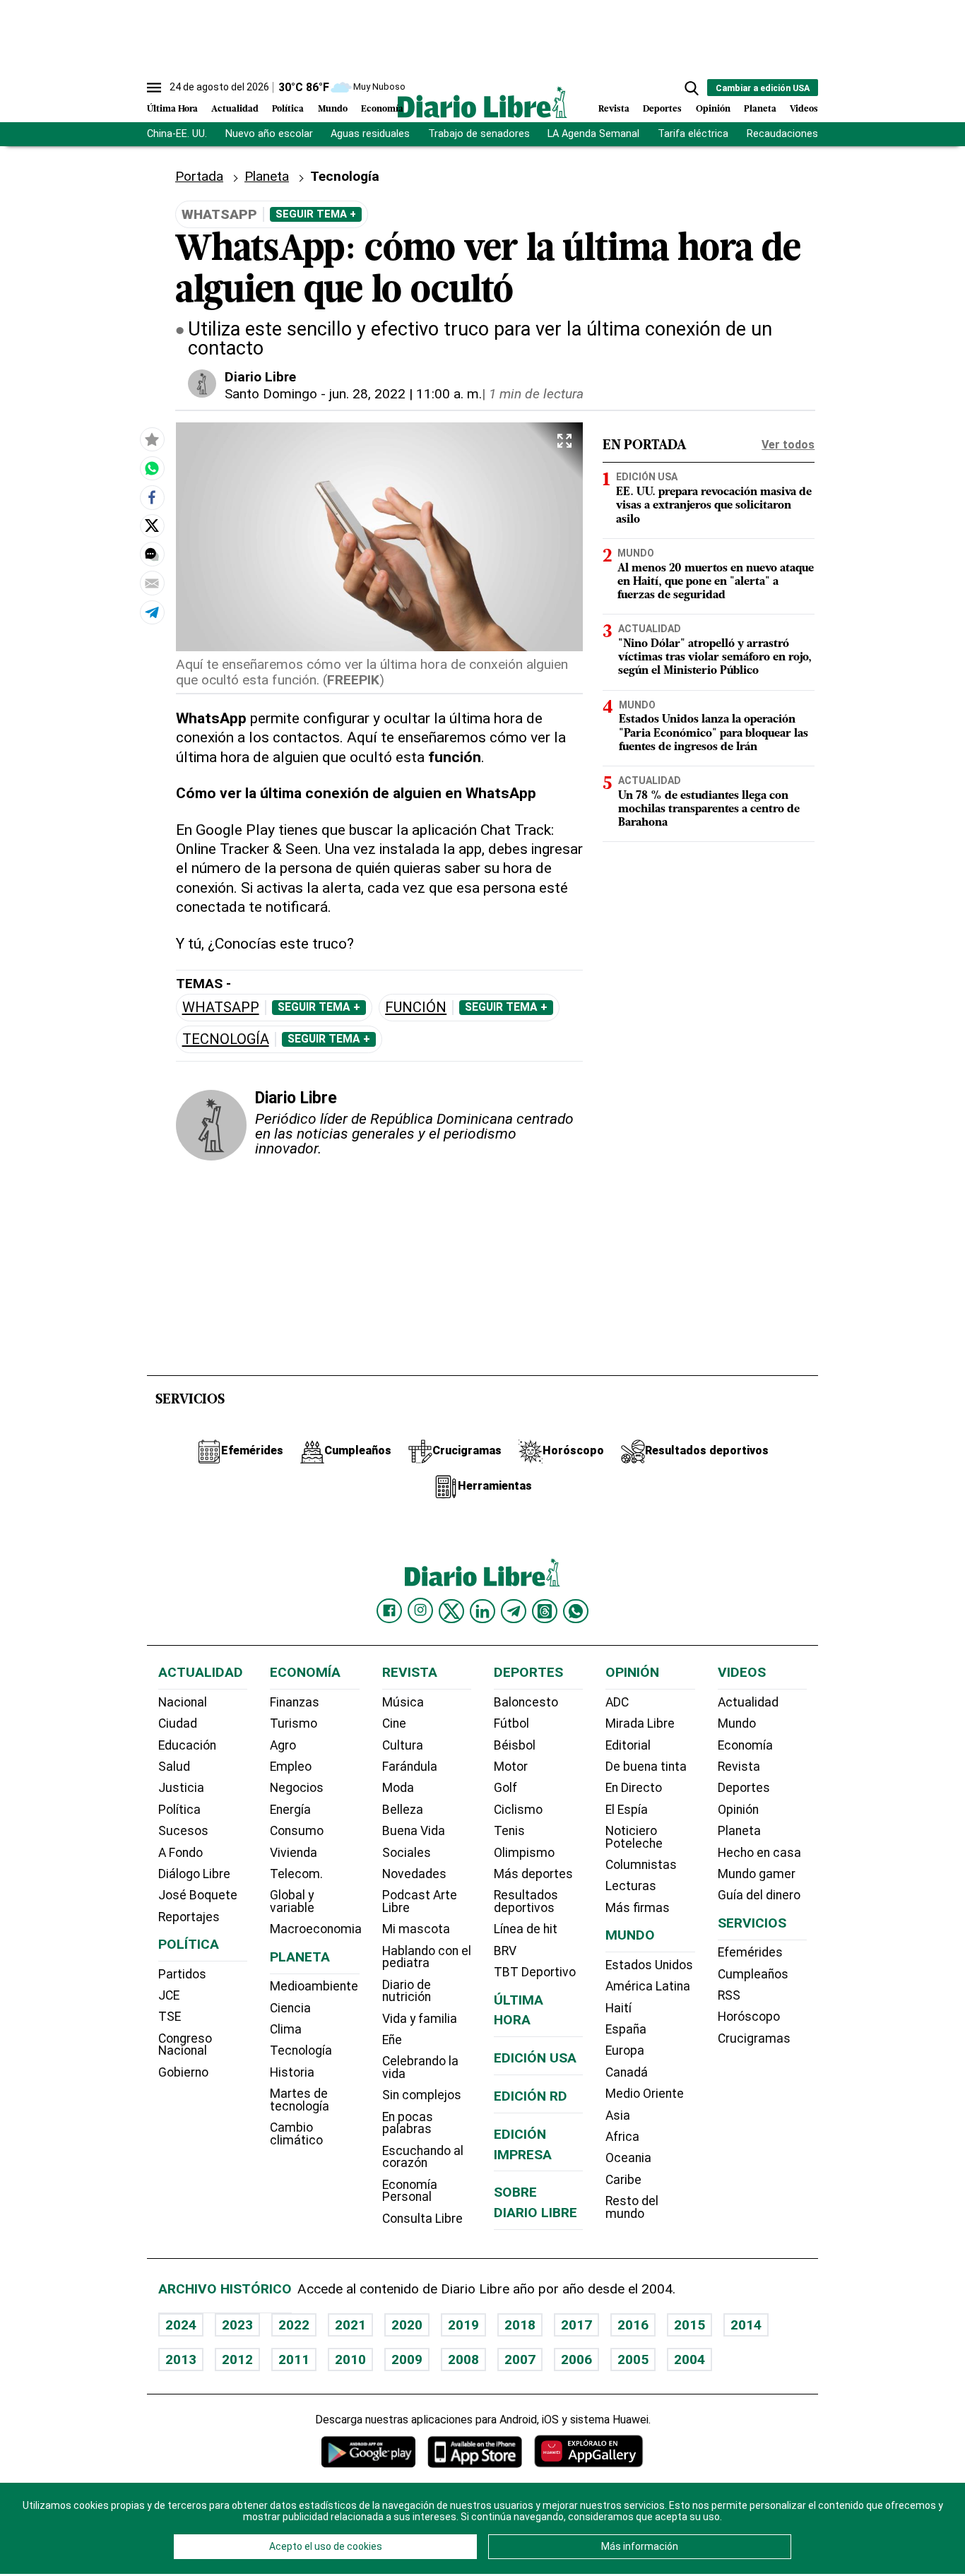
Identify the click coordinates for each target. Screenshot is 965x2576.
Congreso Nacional (185, 2045)
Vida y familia (420, 2019)
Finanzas (295, 1702)
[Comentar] (152, 554)
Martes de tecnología (300, 2100)
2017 (576, 2325)
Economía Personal (410, 2191)
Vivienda (294, 1853)
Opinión (713, 109)
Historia (292, 2072)
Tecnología (226, 1039)
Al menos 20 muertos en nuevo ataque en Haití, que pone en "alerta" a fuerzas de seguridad (716, 582)
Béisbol (515, 1745)
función (416, 1008)
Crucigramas (754, 2038)
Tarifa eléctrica (693, 134)
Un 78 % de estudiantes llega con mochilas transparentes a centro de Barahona (709, 810)
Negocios (297, 1788)
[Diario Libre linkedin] (482, 1611)
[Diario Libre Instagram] (420, 1610)
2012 (237, 2360)
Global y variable (292, 1901)
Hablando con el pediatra (427, 1957)
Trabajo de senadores (479, 134)
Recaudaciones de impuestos (816, 134)
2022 (294, 2325)
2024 (181, 2325)
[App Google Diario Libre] (369, 2451)
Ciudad (178, 1723)
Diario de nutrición (407, 1991)
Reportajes (189, 1917)
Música (403, 1702)
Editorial (628, 1745)
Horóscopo (749, 2017)
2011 (294, 2360)
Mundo (333, 109)
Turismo (294, 1723)
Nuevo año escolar (269, 134)
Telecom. (296, 1874)
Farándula (410, 1767)
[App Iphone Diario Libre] (475, 2451)
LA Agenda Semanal (593, 134)
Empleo (291, 1767)
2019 (463, 2325)
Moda (398, 1788)
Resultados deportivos (526, 1901)
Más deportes (533, 1874)
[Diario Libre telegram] (514, 1611)
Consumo (297, 1831)
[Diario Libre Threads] (545, 1611)
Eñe (392, 2040)
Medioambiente (314, 1986)
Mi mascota (416, 1929)
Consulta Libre (422, 2219)
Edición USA (647, 477)
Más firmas (638, 1908)
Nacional (183, 1702)
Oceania (628, 2158)
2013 (181, 2360)
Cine (394, 1723)
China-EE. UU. (177, 134)
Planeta (760, 109)
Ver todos (788, 445)
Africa (622, 2137)
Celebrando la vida (420, 2067)
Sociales (407, 1853)
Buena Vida (414, 1831)
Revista (614, 109)
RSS (729, 1995)
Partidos (182, 1974)
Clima (286, 2029)
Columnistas (641, 1865)
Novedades (414, 1874)
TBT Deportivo (535, 1972)
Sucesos (183, 1831)
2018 (520, 2325)
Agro (283, 1745)
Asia (618, 2115)
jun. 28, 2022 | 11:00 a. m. (405, 394)
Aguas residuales (370, 134)
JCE (169, 1995)
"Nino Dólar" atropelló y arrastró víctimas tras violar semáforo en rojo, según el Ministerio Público (715, 658)
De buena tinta (646, 1767)
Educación (187, 1745)
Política (288, 109)
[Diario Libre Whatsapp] (576, 1611)
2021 (350, 2325)
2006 (576, 2360)
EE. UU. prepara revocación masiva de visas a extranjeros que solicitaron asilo (714, 506)
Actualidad (235, 109)
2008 (463, 2360)
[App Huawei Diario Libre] (588, 2451)
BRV (505, 1951)
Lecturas (631, 1886)
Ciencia (290, 2008)
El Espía (627, 1810)
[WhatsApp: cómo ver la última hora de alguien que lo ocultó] (152, 468)
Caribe (623, 2180)
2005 (633, 2360)
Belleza (403, 1810)
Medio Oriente (645, 2094)
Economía (382, 109)
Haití (618, 2008)
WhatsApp (221, 1008)
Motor (511, 1767)
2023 (237, 2325)
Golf (505, 1788)
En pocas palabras (408, 2123)
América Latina (648, 1986)
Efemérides (750, 1952)
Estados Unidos (649, 1965)
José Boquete (198, 1895)
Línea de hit (526, 1929)
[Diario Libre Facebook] (389, 1611)
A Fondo (180, 1853)
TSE (170, 2017)
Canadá (627, 2072)
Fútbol (511, 1723)
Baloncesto (526, 1702)
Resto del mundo (632, 2207)
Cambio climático (296, 2134)
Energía (290, 1810)
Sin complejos (422, 2095)
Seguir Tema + (316, 214)
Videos (804, 109)
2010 (350, 2360)
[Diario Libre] (482, 102)
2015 (689, 2325)
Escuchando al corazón (423, 2157)
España (626, 2029)
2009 (407, 2360)
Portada (199, 176)
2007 (520, 2360)
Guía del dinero (759, 1895)
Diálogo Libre (194, 1874)
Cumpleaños (753, 1974)
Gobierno (183, 2072)
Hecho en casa (759, 1853)
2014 (746, 2325)
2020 (407, 2325)
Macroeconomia (316, 1929)
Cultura (403, 1745)
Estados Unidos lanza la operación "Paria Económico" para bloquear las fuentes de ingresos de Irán (714, 734)
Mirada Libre (640, 1723)
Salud (174, 1767)
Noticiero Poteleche (634, 1837)
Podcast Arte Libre (420, 1901)
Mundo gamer (757, 1874)
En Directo (634, 1788)
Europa (625, 2050)
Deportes (662, 109)
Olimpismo (524, 1853)
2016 (633, 2325)
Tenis (509, 1831)
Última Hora (172, 109)
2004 (689, 2360)
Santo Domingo (271, 394)
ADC (617, 1702)
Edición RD (531, 2096)
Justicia (181, 1788)
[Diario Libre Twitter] (451, 1611)
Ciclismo (518, 1810)
